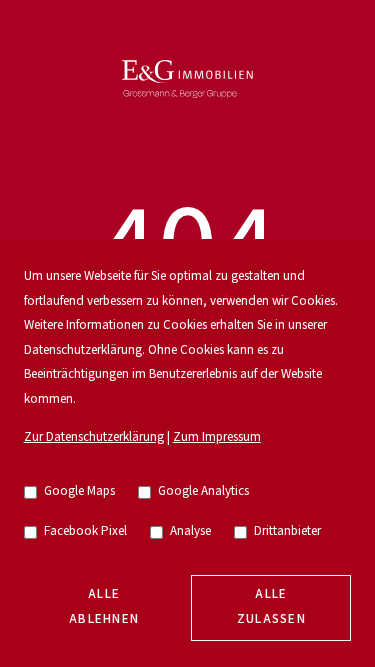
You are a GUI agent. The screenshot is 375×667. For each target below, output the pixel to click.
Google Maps (79, 491)
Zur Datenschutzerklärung (94, 437)
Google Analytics (203, 491)
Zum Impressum (217, 437)
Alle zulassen (272, 607)
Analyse (190, 531)
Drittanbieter (287, 531)
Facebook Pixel (85, 531)
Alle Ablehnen (104, 607)
